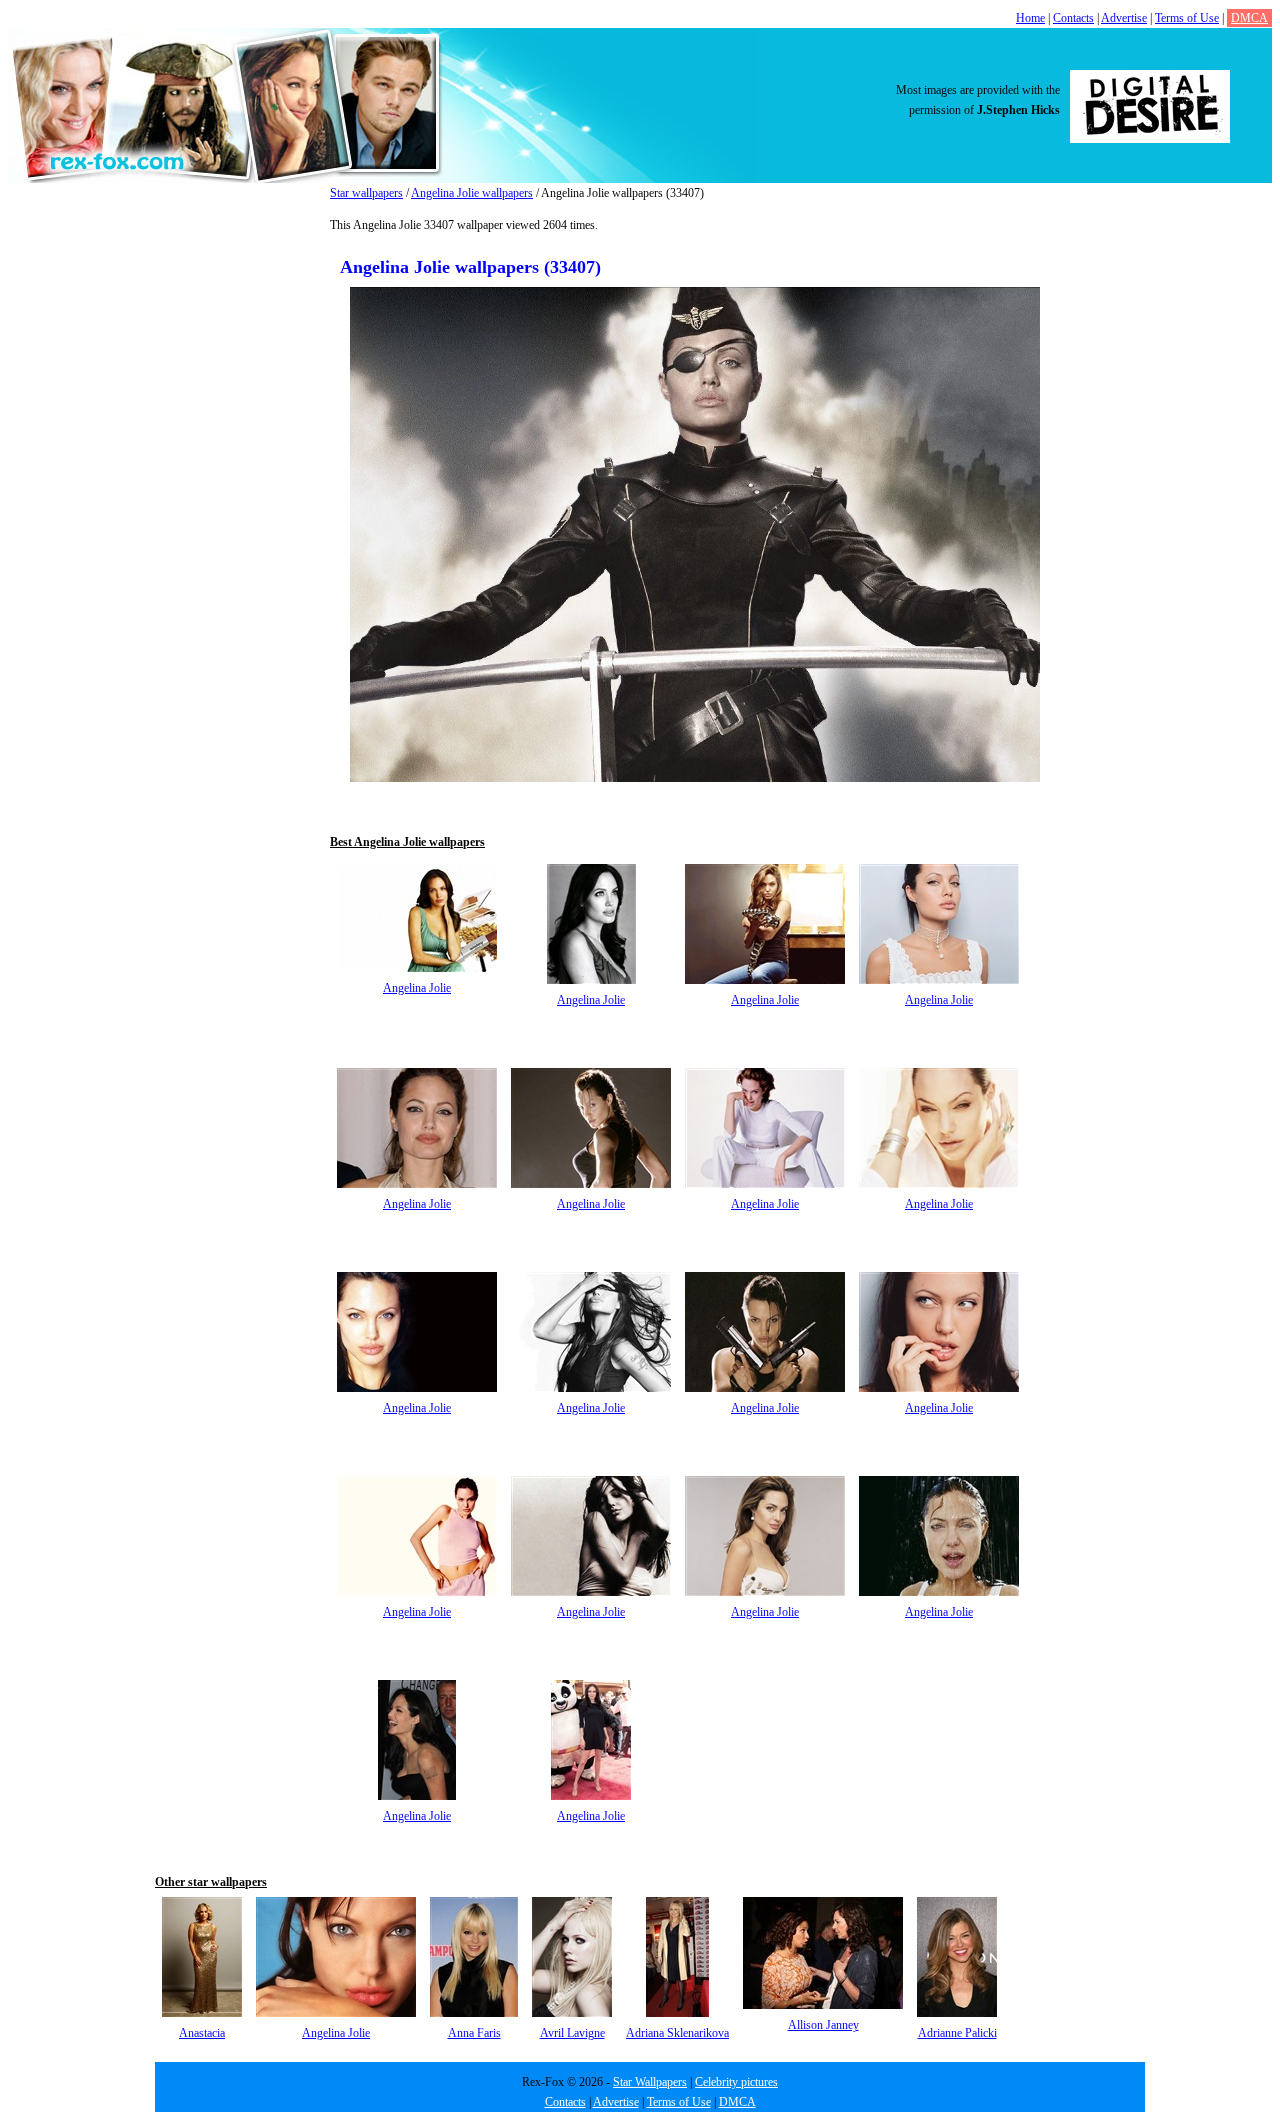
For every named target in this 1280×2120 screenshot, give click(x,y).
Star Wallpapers (650, 2082)
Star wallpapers (366, 193)
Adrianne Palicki (957, 2033)
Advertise (1124, 18)
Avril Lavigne (572, 2033)
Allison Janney (823, 2025)
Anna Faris (474, 2033)
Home (1030, 18)
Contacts (1073, 18)
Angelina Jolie (417, 988)
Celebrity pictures (736, 2082)
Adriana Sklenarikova (677, 2033)
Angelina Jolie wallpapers (472, 193)
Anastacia (202, 2033)
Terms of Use (1187, 18)
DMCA (1249, 18)
